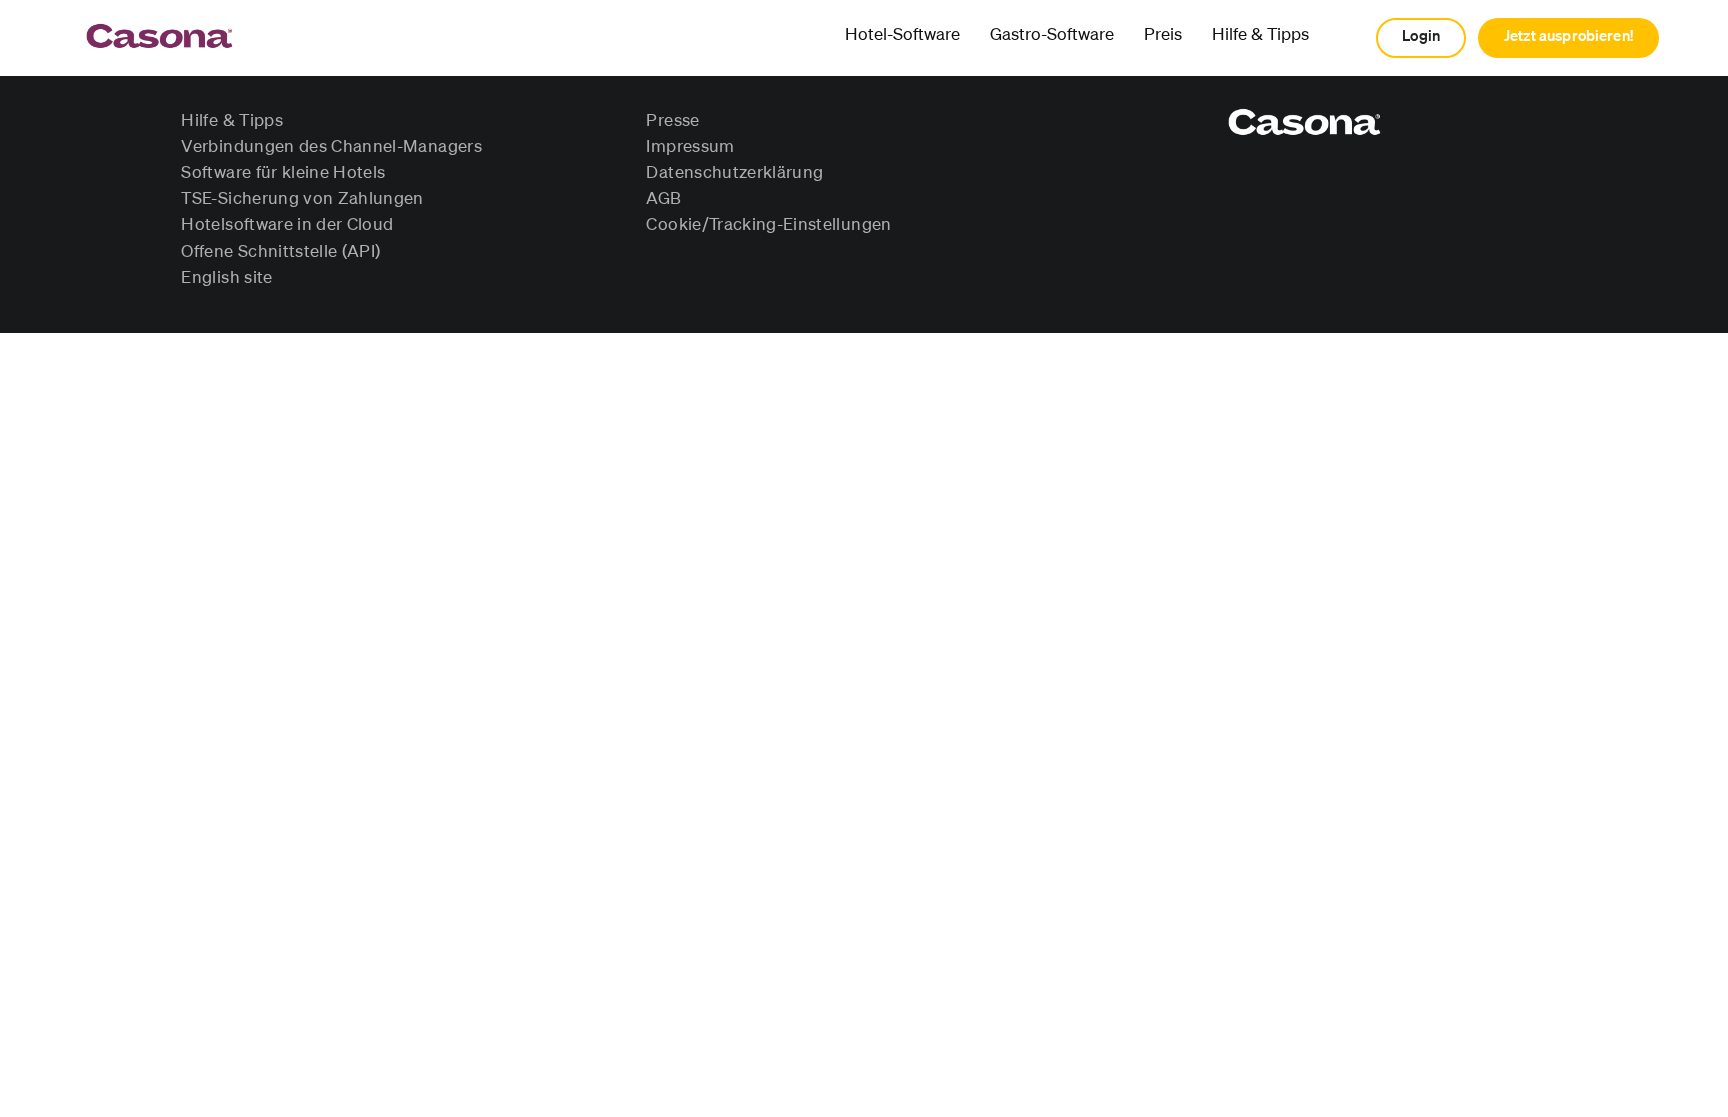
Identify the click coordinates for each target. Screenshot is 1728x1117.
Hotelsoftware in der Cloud (287, 225)
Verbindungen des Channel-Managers (331, 147)
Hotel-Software (902, 35)
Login (1421, 36)
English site (226, 278)
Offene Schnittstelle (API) (280, 252)
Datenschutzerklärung (734, 173)
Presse (672, 121)
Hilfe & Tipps (1260, 35)
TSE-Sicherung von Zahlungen (302, 199)
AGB (663, 199)
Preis (1163, 35)
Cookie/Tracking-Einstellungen (768, 225)
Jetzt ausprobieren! (1568, 36)
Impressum (690, 147)
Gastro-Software (1052, 35)
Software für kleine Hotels (283, 173)
